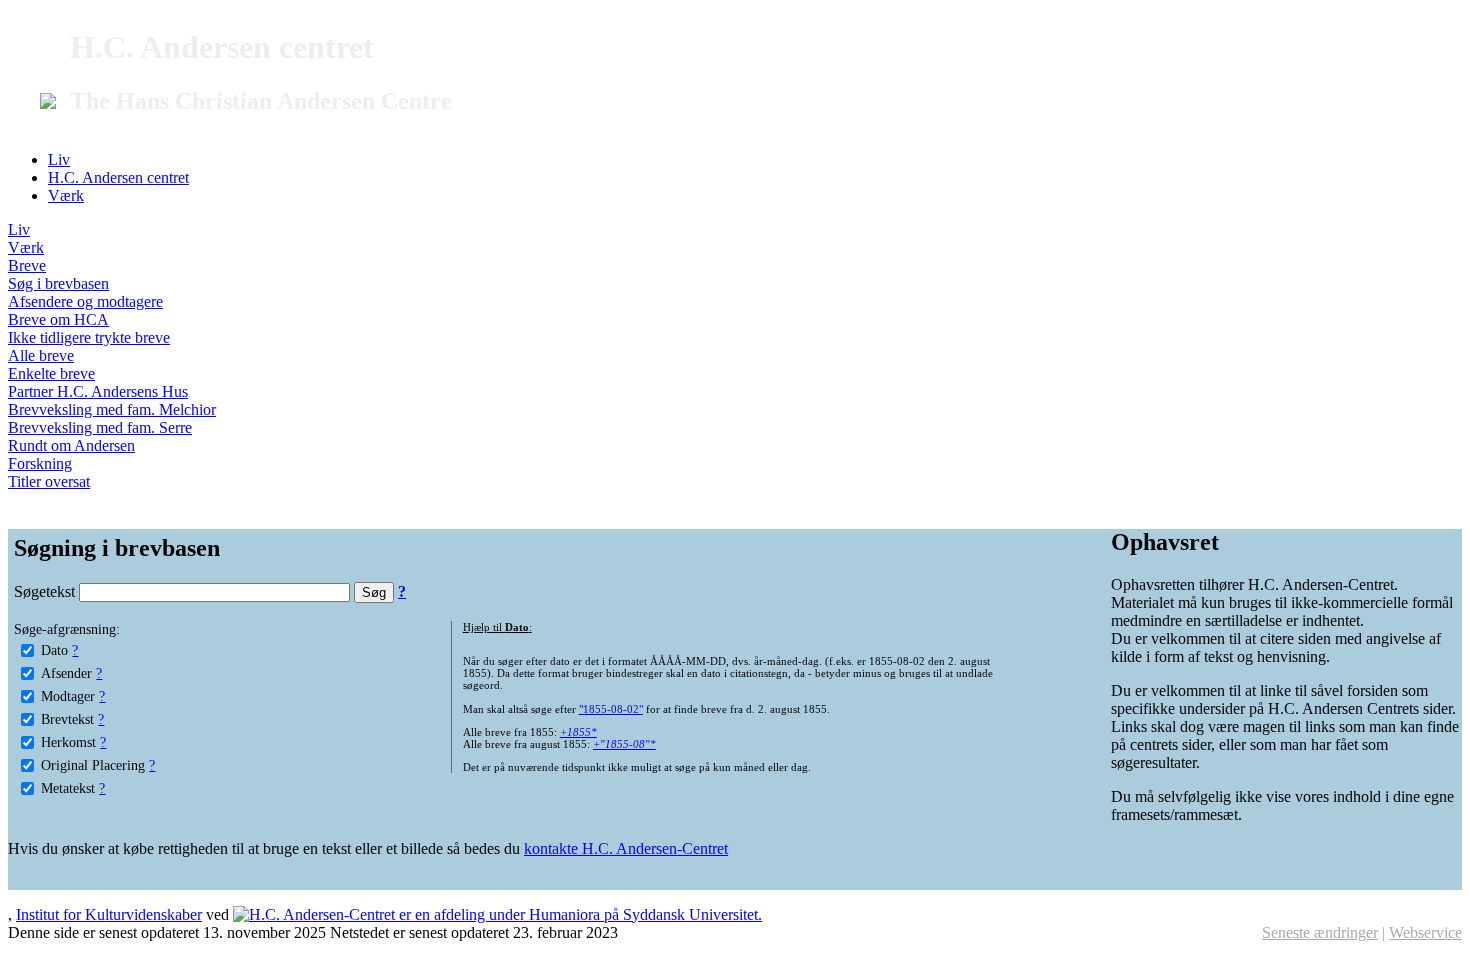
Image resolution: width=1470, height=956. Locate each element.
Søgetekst (46, 591)
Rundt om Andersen (71, 445)
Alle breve (41, 355)
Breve (27, 265)
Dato (54, 650)
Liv (59, 159)
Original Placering (93, 765)
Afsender (66, 673)
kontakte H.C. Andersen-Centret (626, 848)
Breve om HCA (58, 319)
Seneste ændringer (1320, 932)
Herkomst (68, 742)
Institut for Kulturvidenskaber (109, 914)
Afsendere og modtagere (85, 301)
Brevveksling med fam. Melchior (112, 409)
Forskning (40, 463)
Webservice (1425, 932)
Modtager (68, 696)
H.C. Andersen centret (118, 177)
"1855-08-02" (611, 709)
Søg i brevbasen (58, 283)
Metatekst (68, 788)
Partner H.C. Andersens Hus (98, 391)
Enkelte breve (51, 373)
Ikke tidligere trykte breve (89, 337)
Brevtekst (67, 719)
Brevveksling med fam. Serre (100, 427)
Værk (66, 195)
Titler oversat (49, 481)
